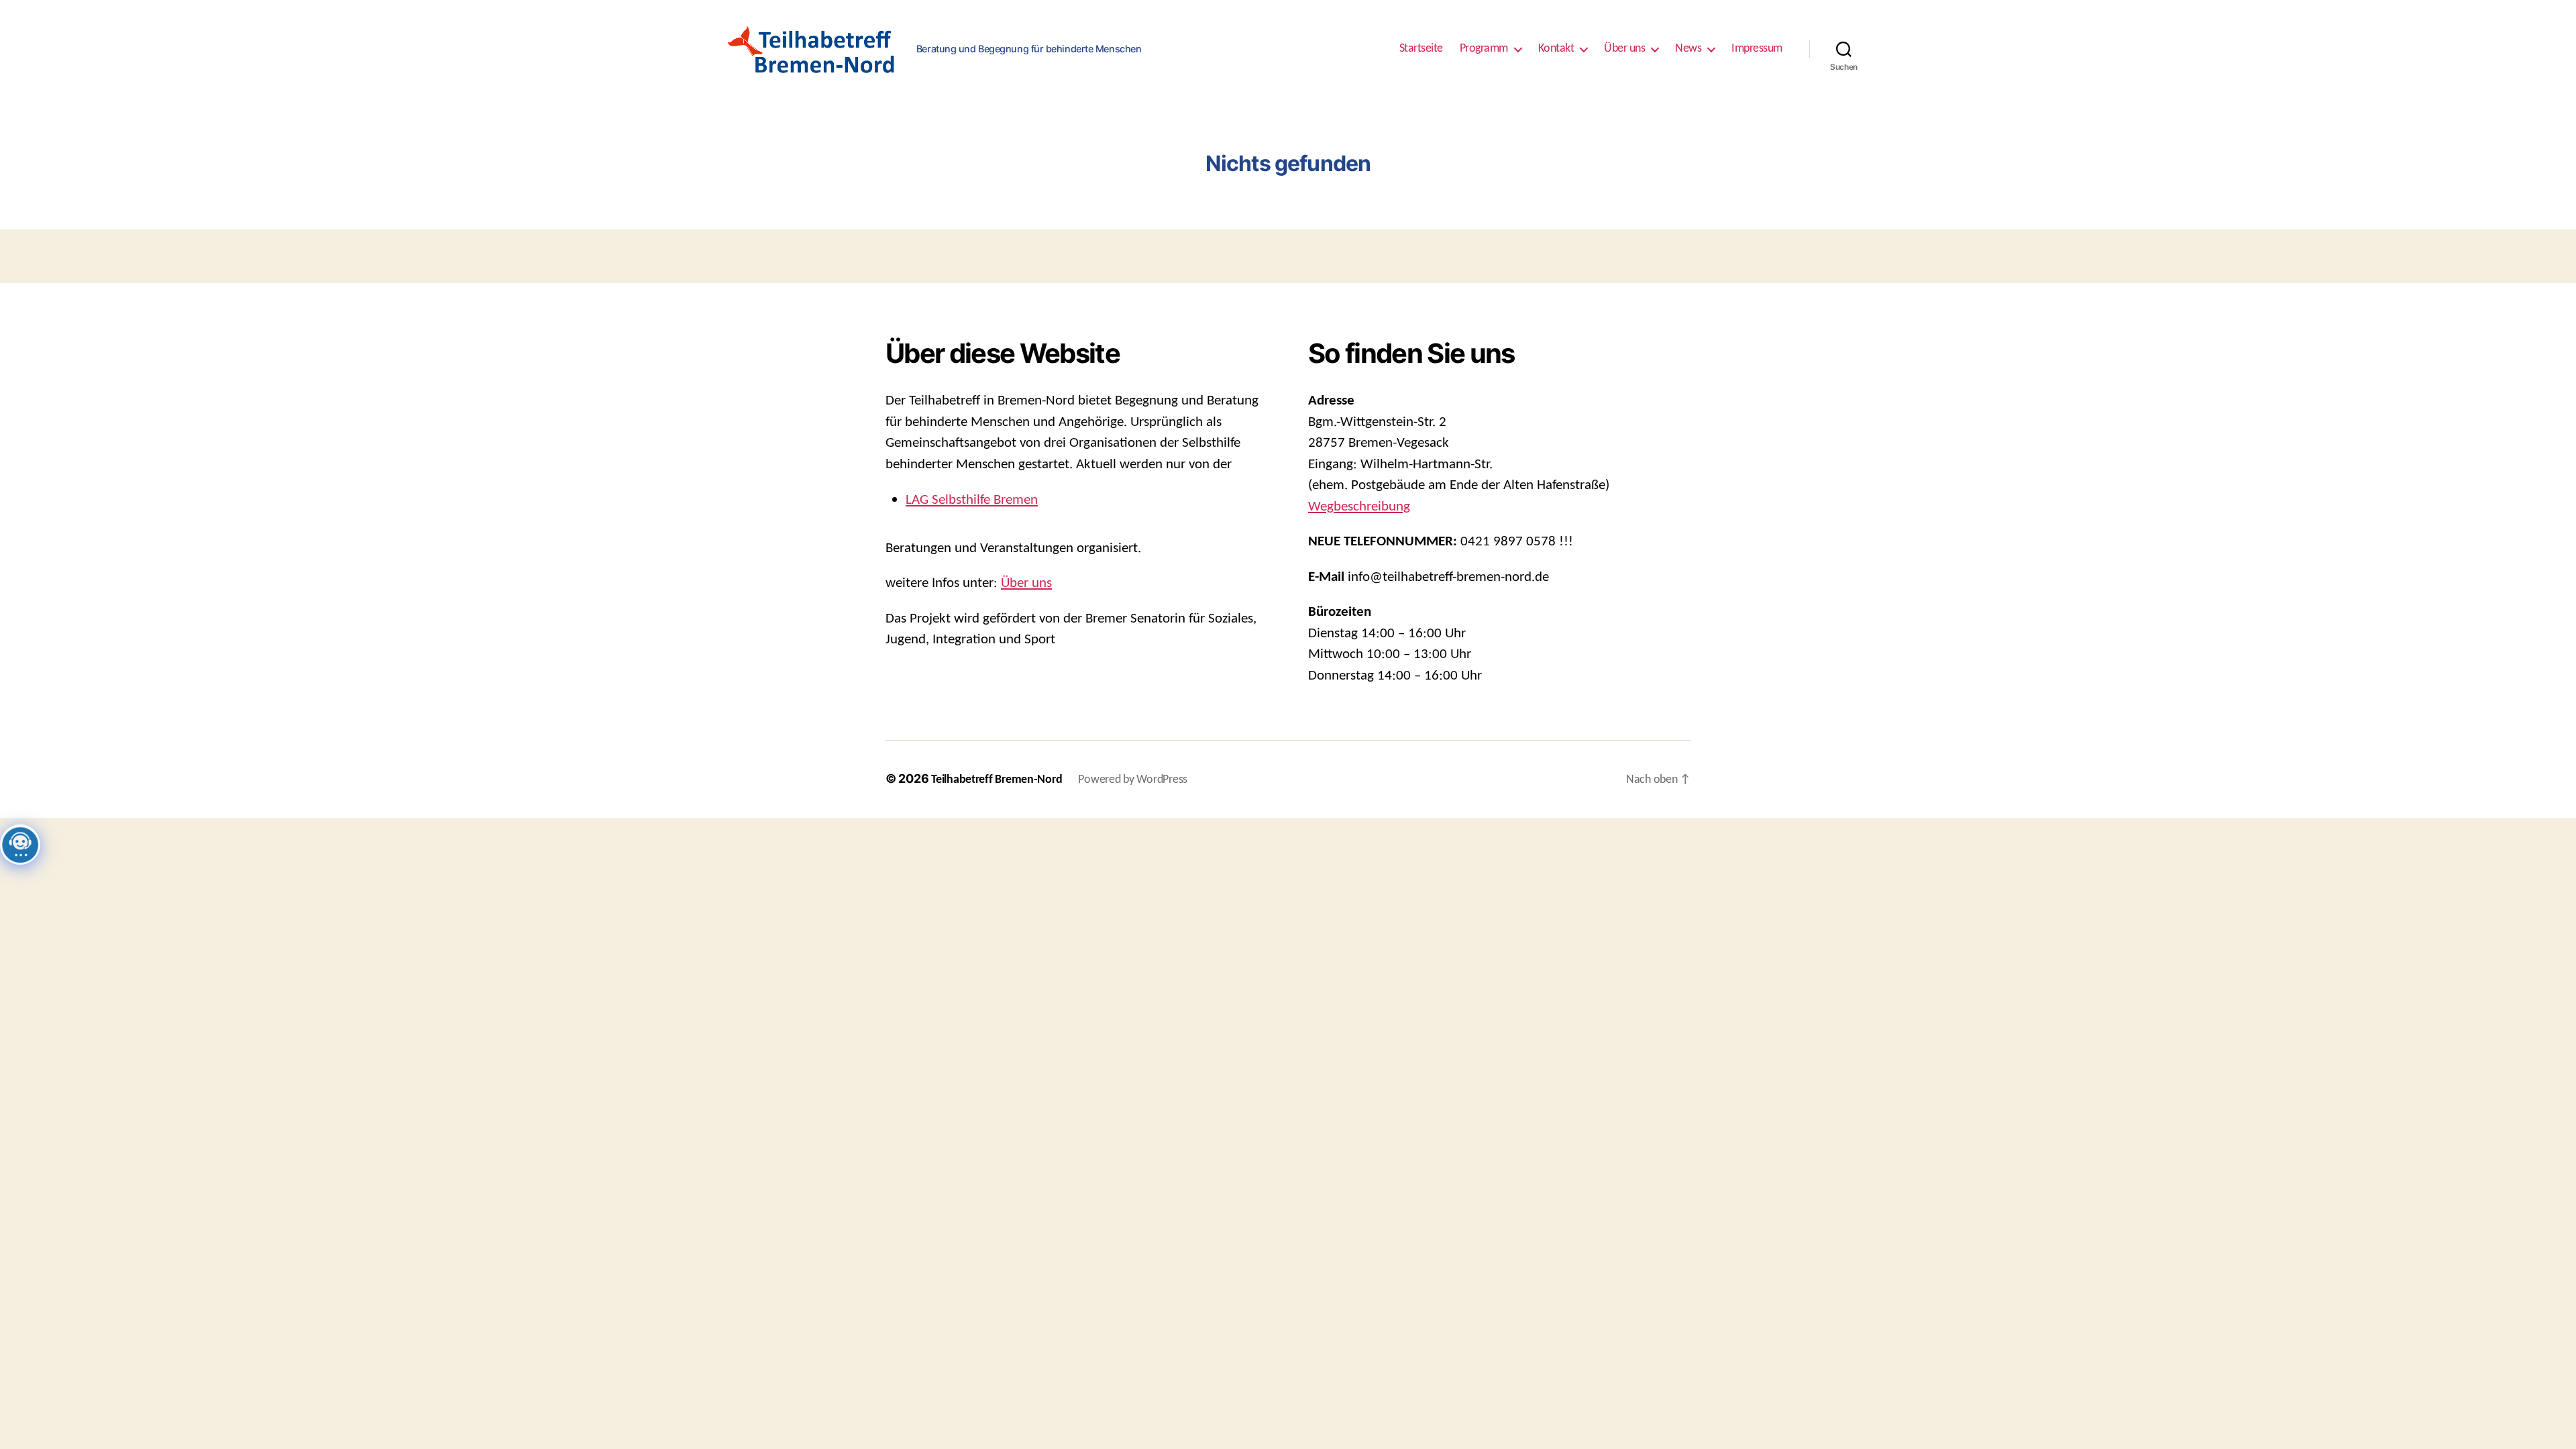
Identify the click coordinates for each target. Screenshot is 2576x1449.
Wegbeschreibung (1359, 507)
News (1688, 49)
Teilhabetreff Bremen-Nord (997, 780)
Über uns (1624, 49)
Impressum (1757, 49)
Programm (1484, 49)
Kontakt (1556, 49)
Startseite (1421, 49)
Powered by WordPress (1133, 780)
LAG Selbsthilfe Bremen (972, 500)
